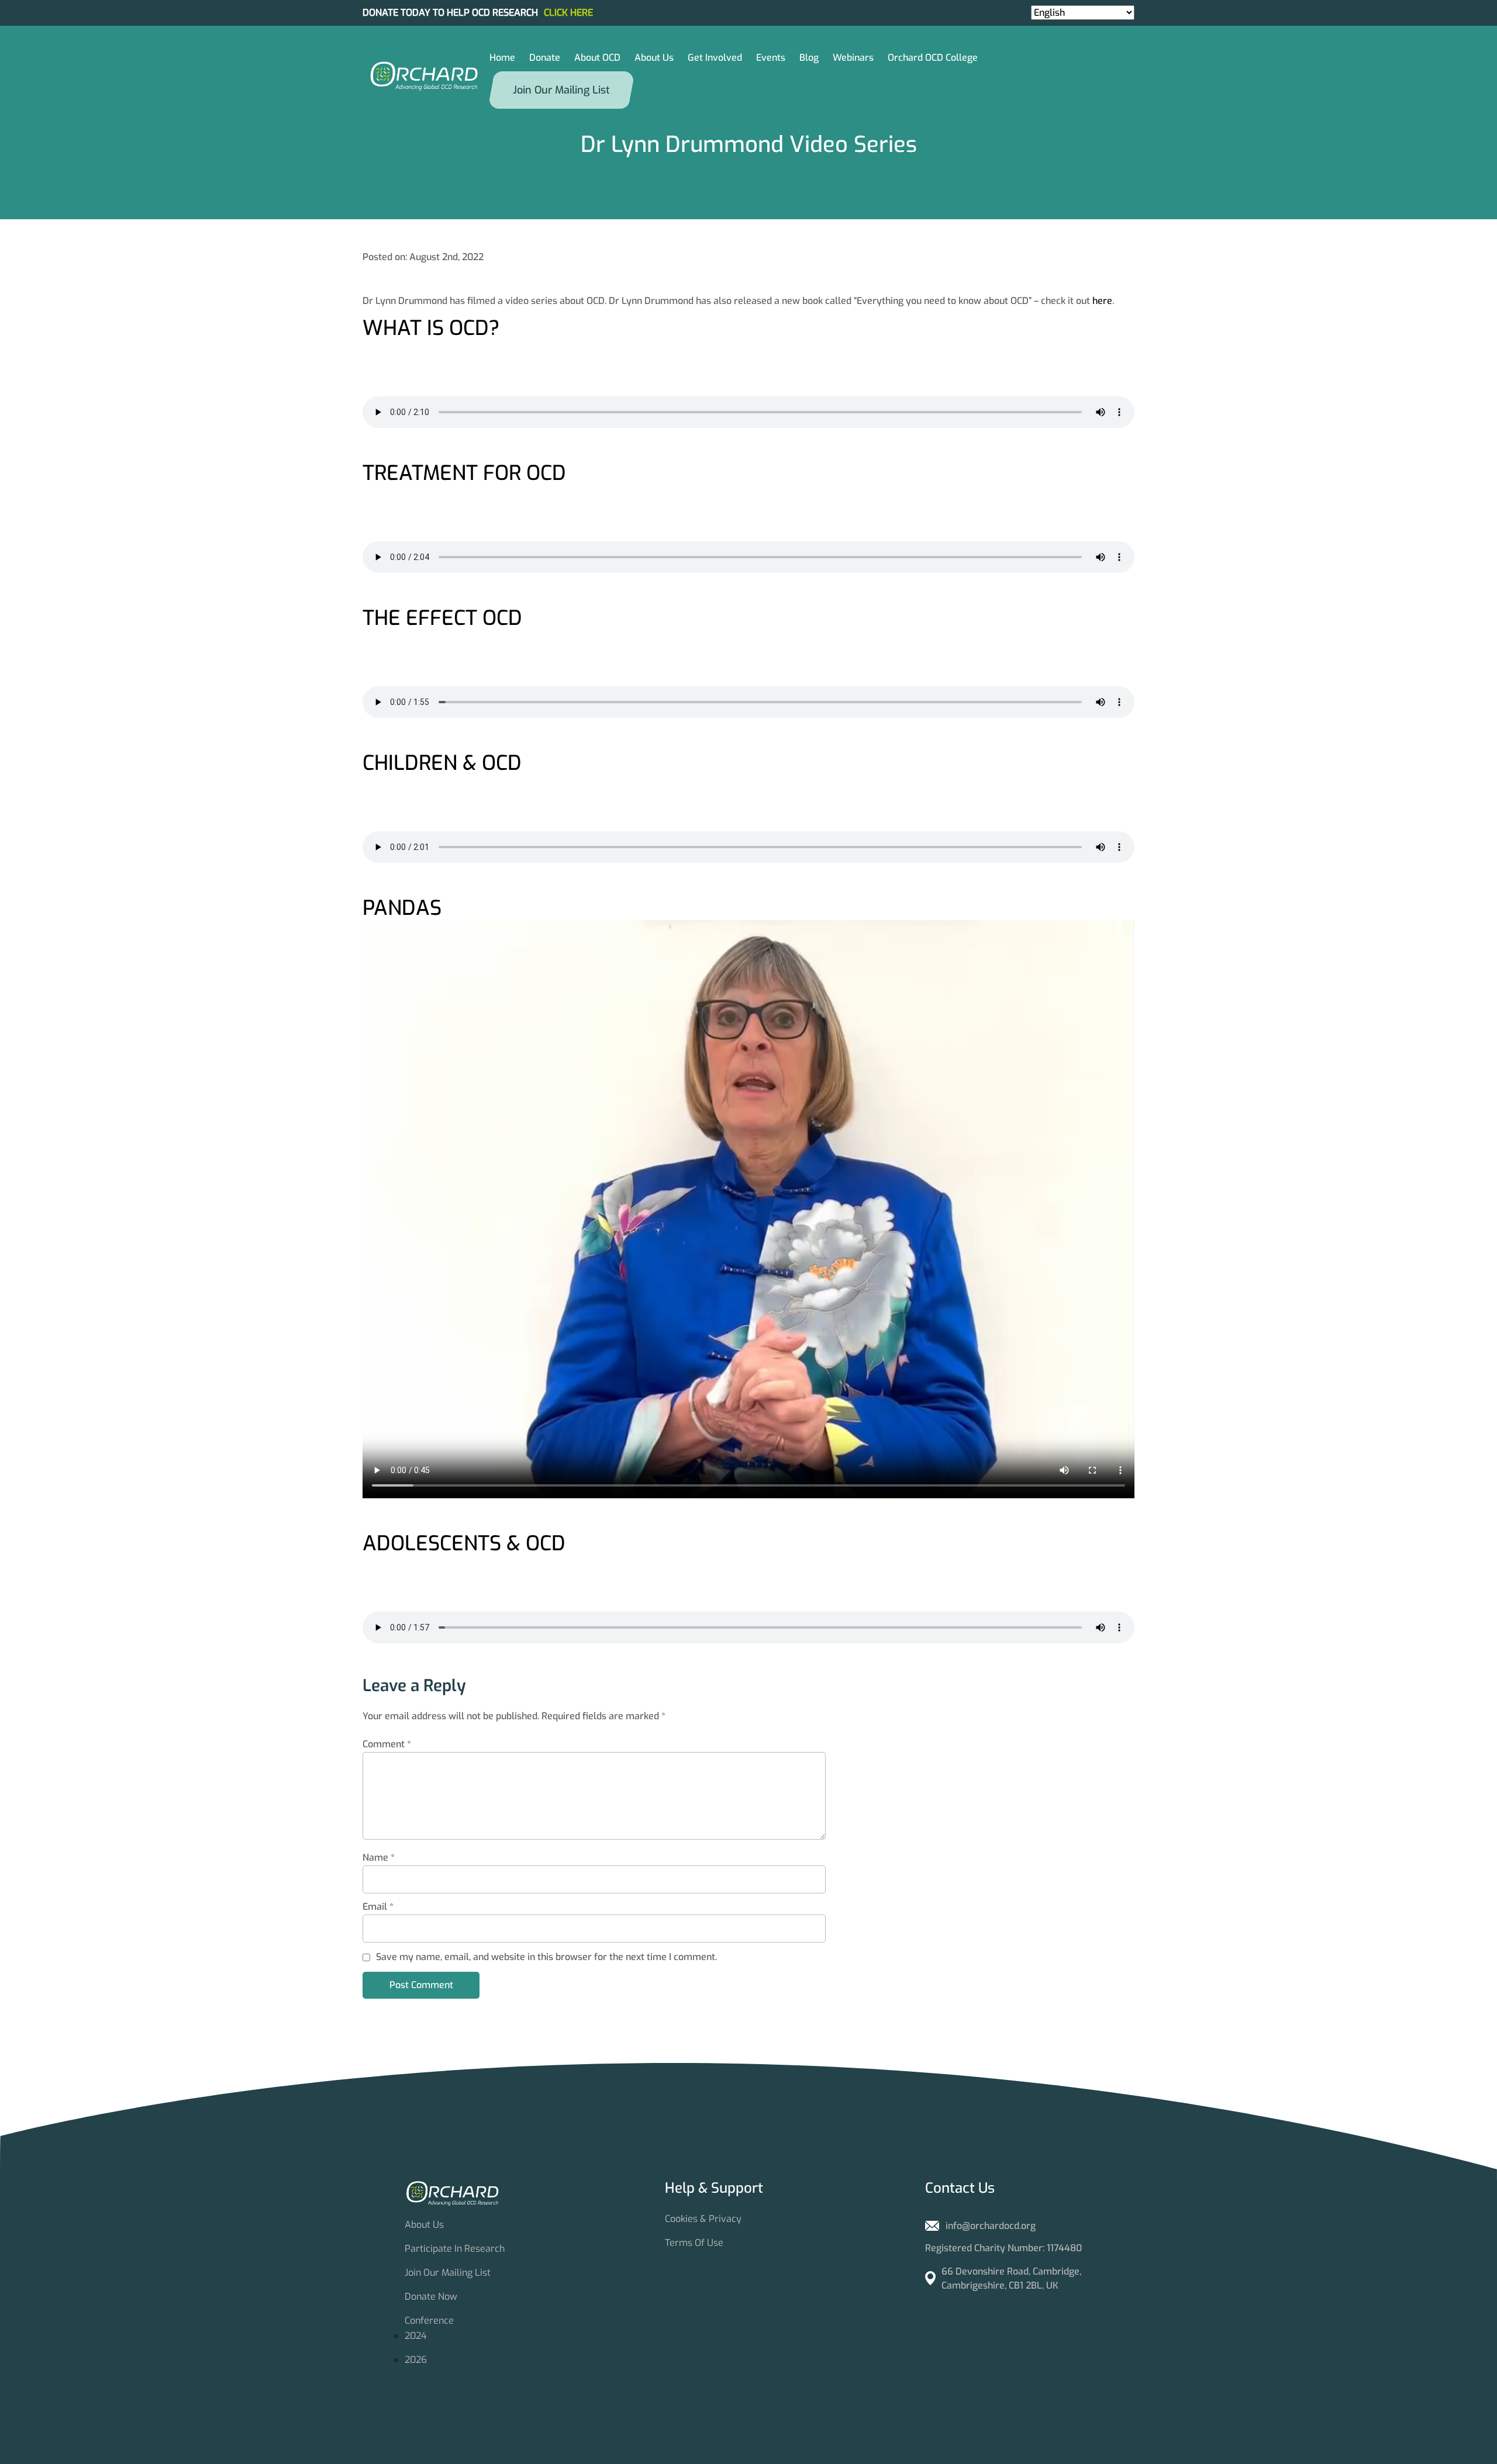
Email (378, 1907)
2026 (416, 2360)
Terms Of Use (694, 2243)
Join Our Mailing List (448, 2273)
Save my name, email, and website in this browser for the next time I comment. (546, 1957)
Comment (387, 1744)
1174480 (1064, 2248)
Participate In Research (455, 2249)
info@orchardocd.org (991, 2226)
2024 (416, 2336)
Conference (429, 2320)
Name (379, 1857)
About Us (424, 2225)
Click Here (568, 13)
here (1102, 301)
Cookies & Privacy (703, 2219)
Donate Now (431, 2297)
